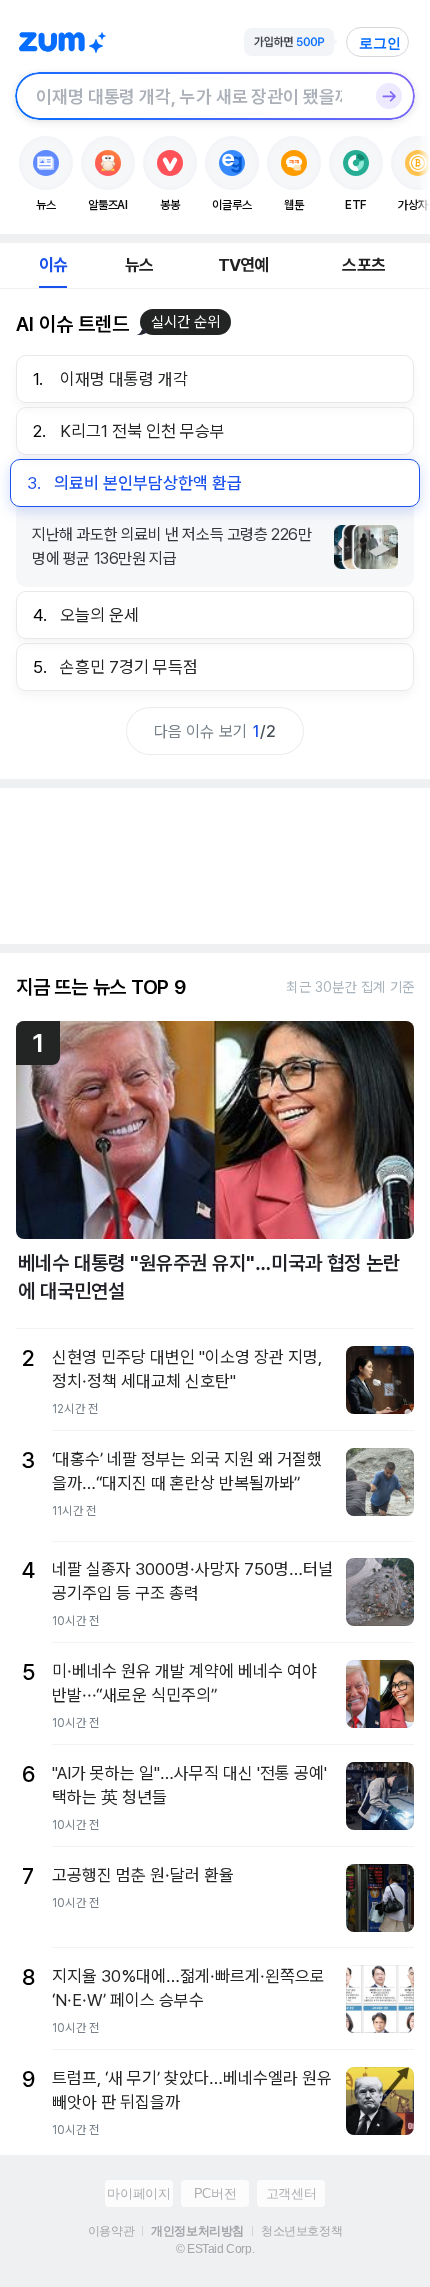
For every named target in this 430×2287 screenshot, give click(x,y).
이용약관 (111, 2231)
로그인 (380, 43)
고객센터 (291, 2193)
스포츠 (363, 265)
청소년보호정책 (301, 2231)
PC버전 (215, 2193)
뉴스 (139, 265)
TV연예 (243, 265)
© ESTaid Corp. (215, 2249)
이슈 (53, 265)
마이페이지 (138, 2193)
